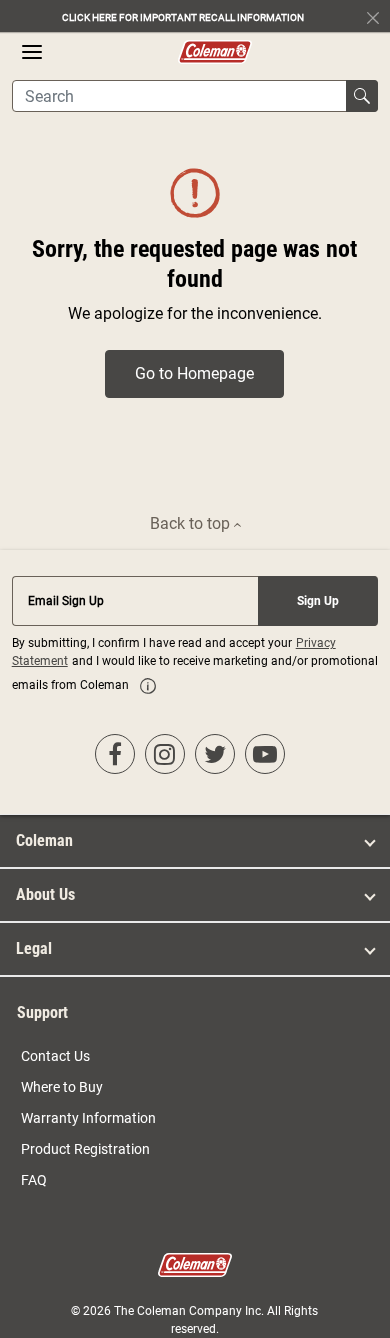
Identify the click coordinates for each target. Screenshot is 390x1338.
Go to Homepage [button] (194, 373)
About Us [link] (45, 894)
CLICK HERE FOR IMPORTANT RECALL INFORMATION (183, 17)
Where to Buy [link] (62, 1087)
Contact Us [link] (55, 1056)
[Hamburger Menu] (32, 52)
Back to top (192, 523)
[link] (148, 686)
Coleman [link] (44, 840)
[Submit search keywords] (362, 96)
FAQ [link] (34, 1180)
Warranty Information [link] (88, 1118)
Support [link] (42, 1012)
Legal (34, 948)
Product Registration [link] (85, 1149)
